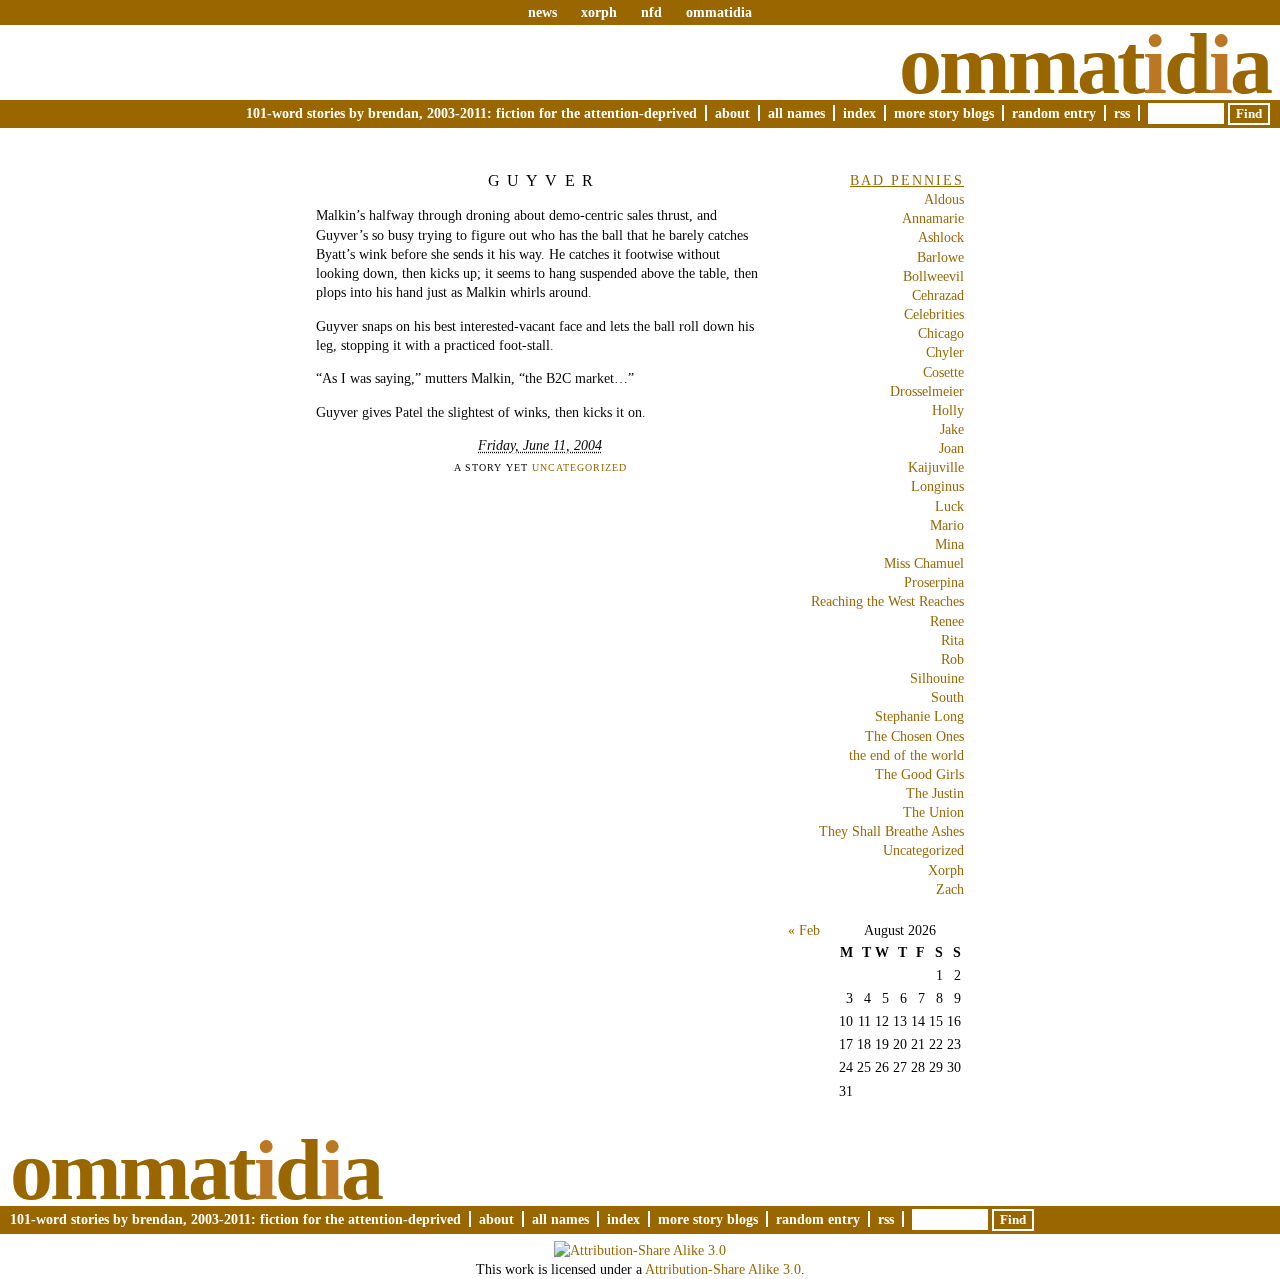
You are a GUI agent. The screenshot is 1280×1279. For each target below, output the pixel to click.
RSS (1122, 113)
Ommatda (1084, 64)
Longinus (937, 486)
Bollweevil (933, 276)
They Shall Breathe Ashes (891, 831)
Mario (947, 525)
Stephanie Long (919, 716)
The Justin (935, 793)
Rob (952, 659)
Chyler (945, 352)
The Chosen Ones (914, 736)
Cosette (943, 372)
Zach (950, 889)
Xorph (946, 870)
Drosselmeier (927, 391)
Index (859, 113)
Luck (949, 506)
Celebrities (934, 314)
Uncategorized (579, 467)
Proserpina (934, 582)
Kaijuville (936, 467)
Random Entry (1054, 113)
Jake (952, 429)
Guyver (544, 180)
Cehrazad (938, 295)
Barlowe (940, 257)
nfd (651, 12)
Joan (951, 448)
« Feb (804, 930)
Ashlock (941, 237)
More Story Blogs (944, 113)
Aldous (944, 199)
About (732, 113)
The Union (933, 812)
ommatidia (719, 12)
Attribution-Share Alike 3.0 (723, 1269)
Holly (948, 410)
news (542, 12)
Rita (952, 640)
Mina (949, 544)
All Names (796, 113)
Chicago (941, 333)
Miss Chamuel (924, 563)
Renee (947, 621)
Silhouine (937, 678)
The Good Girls (919, 774)
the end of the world (906, 755)
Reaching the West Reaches (887, 601)
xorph (599, 12)
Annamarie (933, 218)
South (947, 697)
